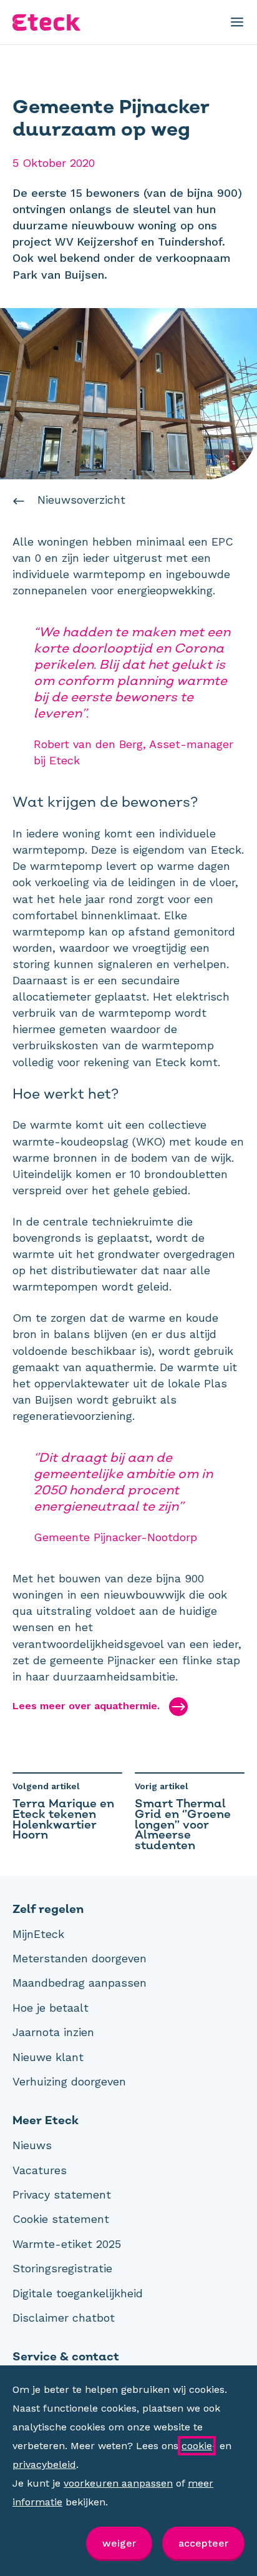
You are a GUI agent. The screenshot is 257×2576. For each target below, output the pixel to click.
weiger (119, 2543)
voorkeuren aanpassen (118, 2483)
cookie (197, 2446)
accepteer (203, 2543)
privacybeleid (44, 2464)
